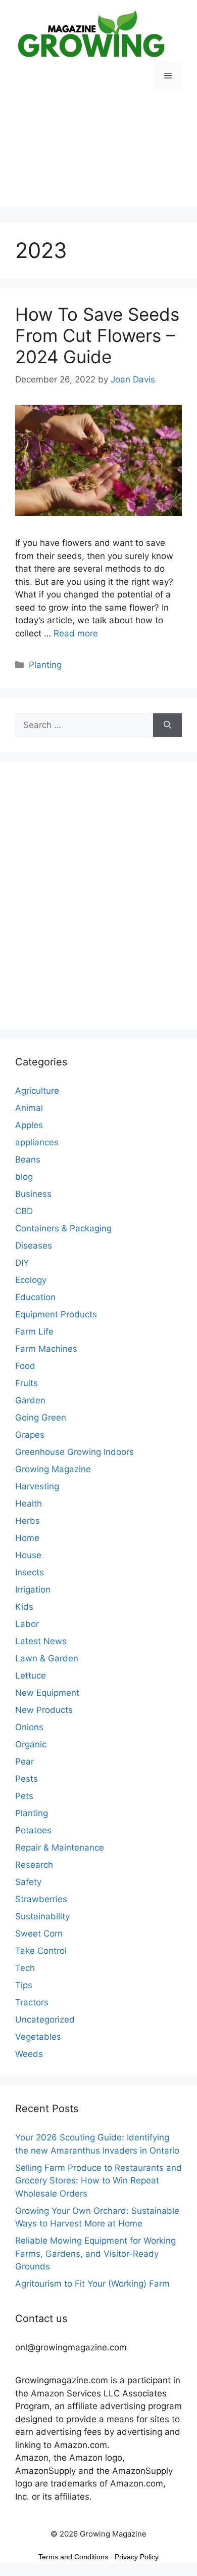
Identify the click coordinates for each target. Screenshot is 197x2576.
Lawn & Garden (47, 1658)
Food (25, 1366)
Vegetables (38, 2037)
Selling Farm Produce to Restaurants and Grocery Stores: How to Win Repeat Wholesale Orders (98, 2181)
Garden (30, 1400)
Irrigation (33, 1590)
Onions (29, 1727)
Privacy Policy (137, 2557)
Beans (28, 1160)
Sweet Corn (39, 1934)
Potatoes (33, 1830)
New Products (44, 1710)
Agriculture (37, 1091)
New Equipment (47, 1693)
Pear (24, 1762)
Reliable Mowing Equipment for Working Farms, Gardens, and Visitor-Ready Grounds (95, 2253)
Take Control (41, 1951)
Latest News (41, 1641)
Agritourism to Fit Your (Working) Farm (92, 2284)
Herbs (28, 1521)
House (28, 1555)
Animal (29, 1108)
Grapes (30, 1435)
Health (29, 1504)
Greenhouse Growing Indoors (75, 1452)
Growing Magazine (53, 1469)
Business (33, 1194)
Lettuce (31, 1676)
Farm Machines (46, 1349)
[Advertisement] (98, 157)
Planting (45, 665)
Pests (27, 1779)
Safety (28, 1882)
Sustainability (42, 1916)
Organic (31, 1744)
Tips (24, 1985)
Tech (25, 1968)
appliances (37, 1142)
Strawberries (41, 1899)
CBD (24, 1211)
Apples (29, 1125)
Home (27, 1538)
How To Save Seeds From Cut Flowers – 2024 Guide (97, 335)
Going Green (41, 1418)
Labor (27, 1624)
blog (24, 1177)
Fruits (27, 1383)
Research (34, 1865)
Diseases (34, 1246)
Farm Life (34, 1332)
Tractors (32, 2002)
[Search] (167, 725)
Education (35, 1297)
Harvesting (37, 1486)
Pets (24, 1796)
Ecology (31, 1280)
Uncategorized (45, 2020)
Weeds (29, 2054)
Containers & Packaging (63, 1228)
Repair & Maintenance (60, 1848)
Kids (24, 1607)
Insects (30, 1572)
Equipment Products (56, 1314)
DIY (22, 1263)
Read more (76, 633)
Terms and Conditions (73, 2557)
